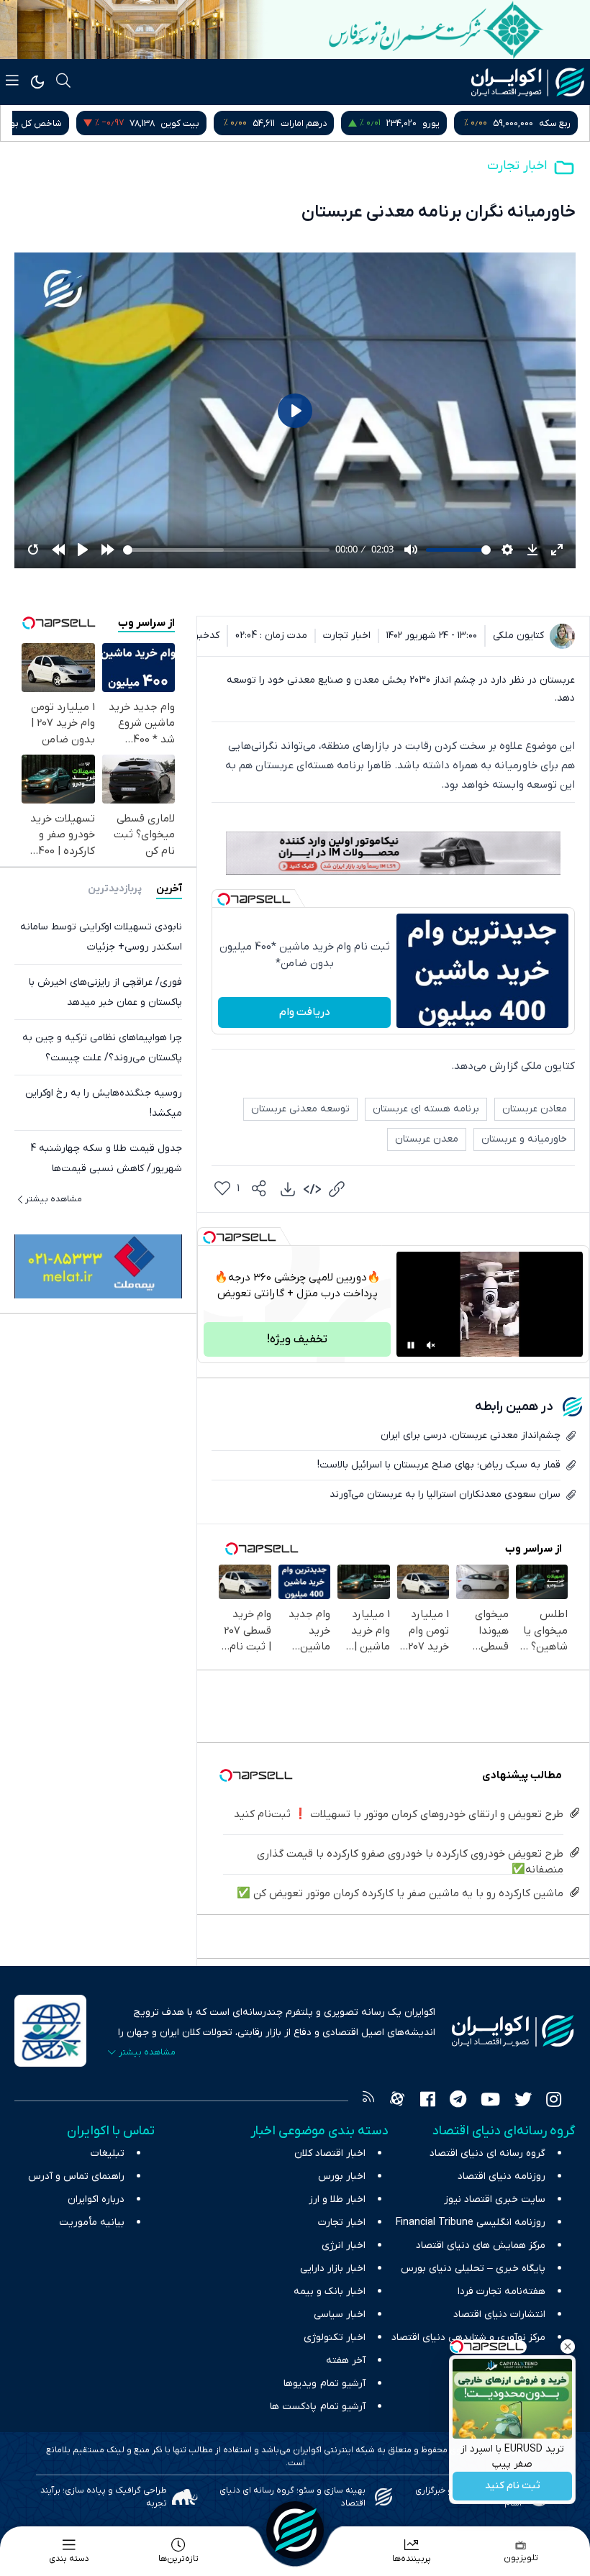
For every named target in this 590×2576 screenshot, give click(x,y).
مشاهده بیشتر (54, 1199)
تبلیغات (108, 2153)
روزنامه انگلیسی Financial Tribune (471, 2222)
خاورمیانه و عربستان (524, 1139)
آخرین (169, 889)
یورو (562, 123)
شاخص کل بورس (160, 123)
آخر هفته (346, 2361)
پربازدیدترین (115, 889)
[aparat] (397, 2101)
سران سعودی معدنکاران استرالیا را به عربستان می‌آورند (445, 1494)
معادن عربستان (535, 1109)
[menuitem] (288, 1189)
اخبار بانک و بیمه (330, 2291)
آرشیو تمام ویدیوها (324, 2384)
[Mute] (431, 1345)
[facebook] (428, 2101)
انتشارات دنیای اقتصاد (499, 2315)
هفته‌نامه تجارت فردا (501, 2291)
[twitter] (523, 2101)
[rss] (368, 2101)
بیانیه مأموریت (92, 2222)
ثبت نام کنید (513, 2486)
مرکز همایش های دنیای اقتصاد (481, 2245)
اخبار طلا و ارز (337, 2199)
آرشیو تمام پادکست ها (318, 2407)
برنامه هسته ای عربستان (426, 1109)
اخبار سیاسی (340, 2315)
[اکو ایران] (528, 82)
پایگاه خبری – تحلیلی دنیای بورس (473, 2268)
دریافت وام (305, 1012)
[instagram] (554, 2101)
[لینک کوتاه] (337, 1189)
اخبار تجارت (517, 166)
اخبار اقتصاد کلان (330, 2153)
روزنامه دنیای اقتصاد (501, 2176)
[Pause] (411, 1345)
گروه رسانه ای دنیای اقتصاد (487, 2153)
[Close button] (568, 2347)
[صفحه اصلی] (295, 2530)
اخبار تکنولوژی (335, 2338)
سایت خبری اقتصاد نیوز (495, 2199)
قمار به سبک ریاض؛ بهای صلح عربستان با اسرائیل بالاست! (439, 1465)
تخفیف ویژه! (297, 1339)
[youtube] (490, 2101)
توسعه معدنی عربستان (300, 1109)
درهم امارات (435, 123)
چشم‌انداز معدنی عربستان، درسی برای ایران (471, 1435)
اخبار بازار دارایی (333, 2268)
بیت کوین (311, 123)
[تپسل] (224, 899)
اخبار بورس (342, 2176)
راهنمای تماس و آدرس (76, 2176)
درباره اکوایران (96, 2199)
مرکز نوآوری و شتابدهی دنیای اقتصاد (468, 2338)
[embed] (312, 1189)
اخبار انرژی (344, 2245)
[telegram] (458, 2101)
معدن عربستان (427, 1139)
